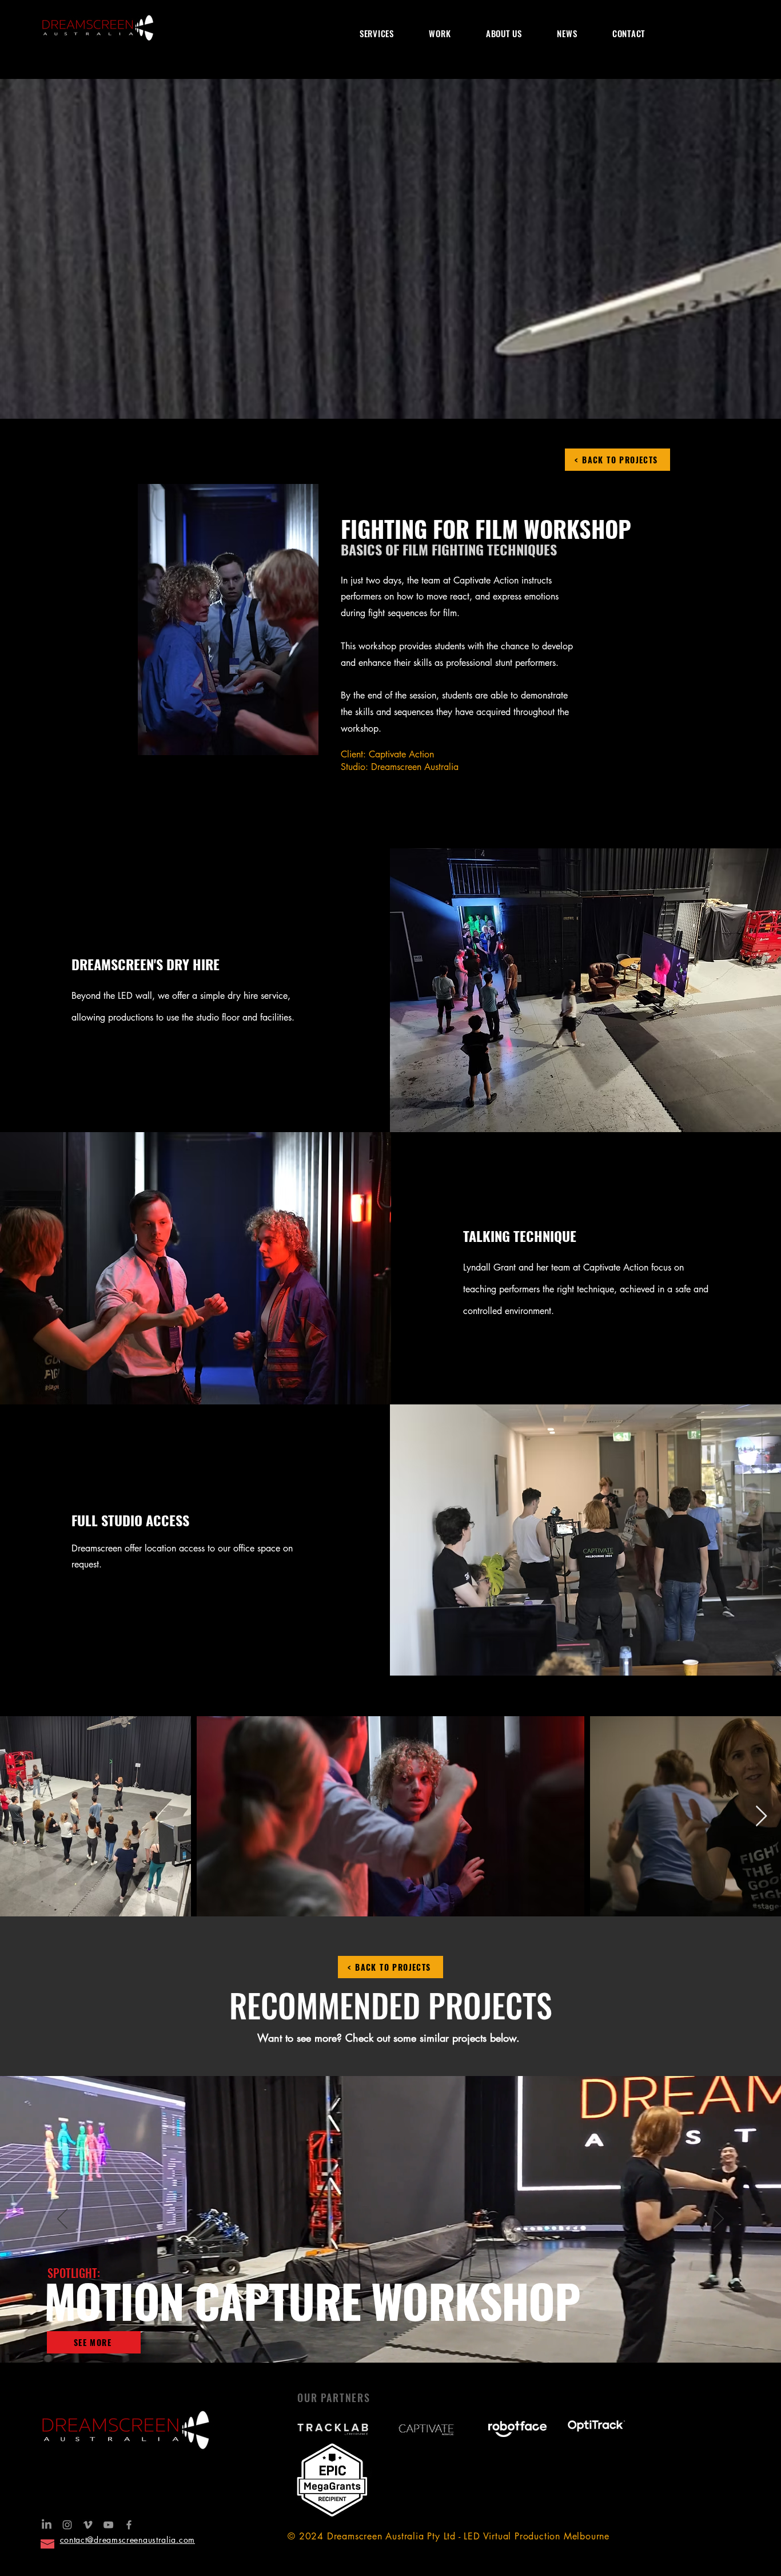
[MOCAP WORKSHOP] (385, 2334)
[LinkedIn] (47, 2525)
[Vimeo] (88, 2525)
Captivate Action (401, 754)
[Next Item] (761, 1817)
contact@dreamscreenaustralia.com (127, 2540)
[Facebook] (129, 2525)
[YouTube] (108, 2525)
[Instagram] (67, 2525)
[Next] (719, 2220)
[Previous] (62, 2220)
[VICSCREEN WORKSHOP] (396, 2334)
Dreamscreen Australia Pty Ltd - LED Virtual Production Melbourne (468, 2536)
